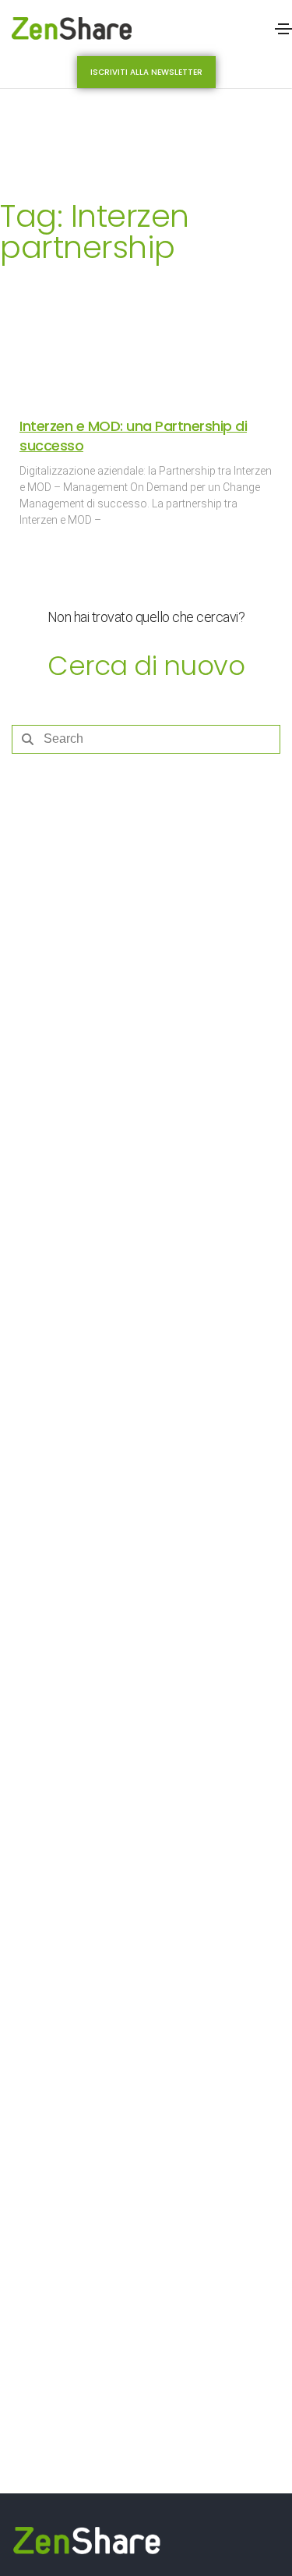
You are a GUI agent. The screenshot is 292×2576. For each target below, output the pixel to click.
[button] (146, 72)
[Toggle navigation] (283, 29)
